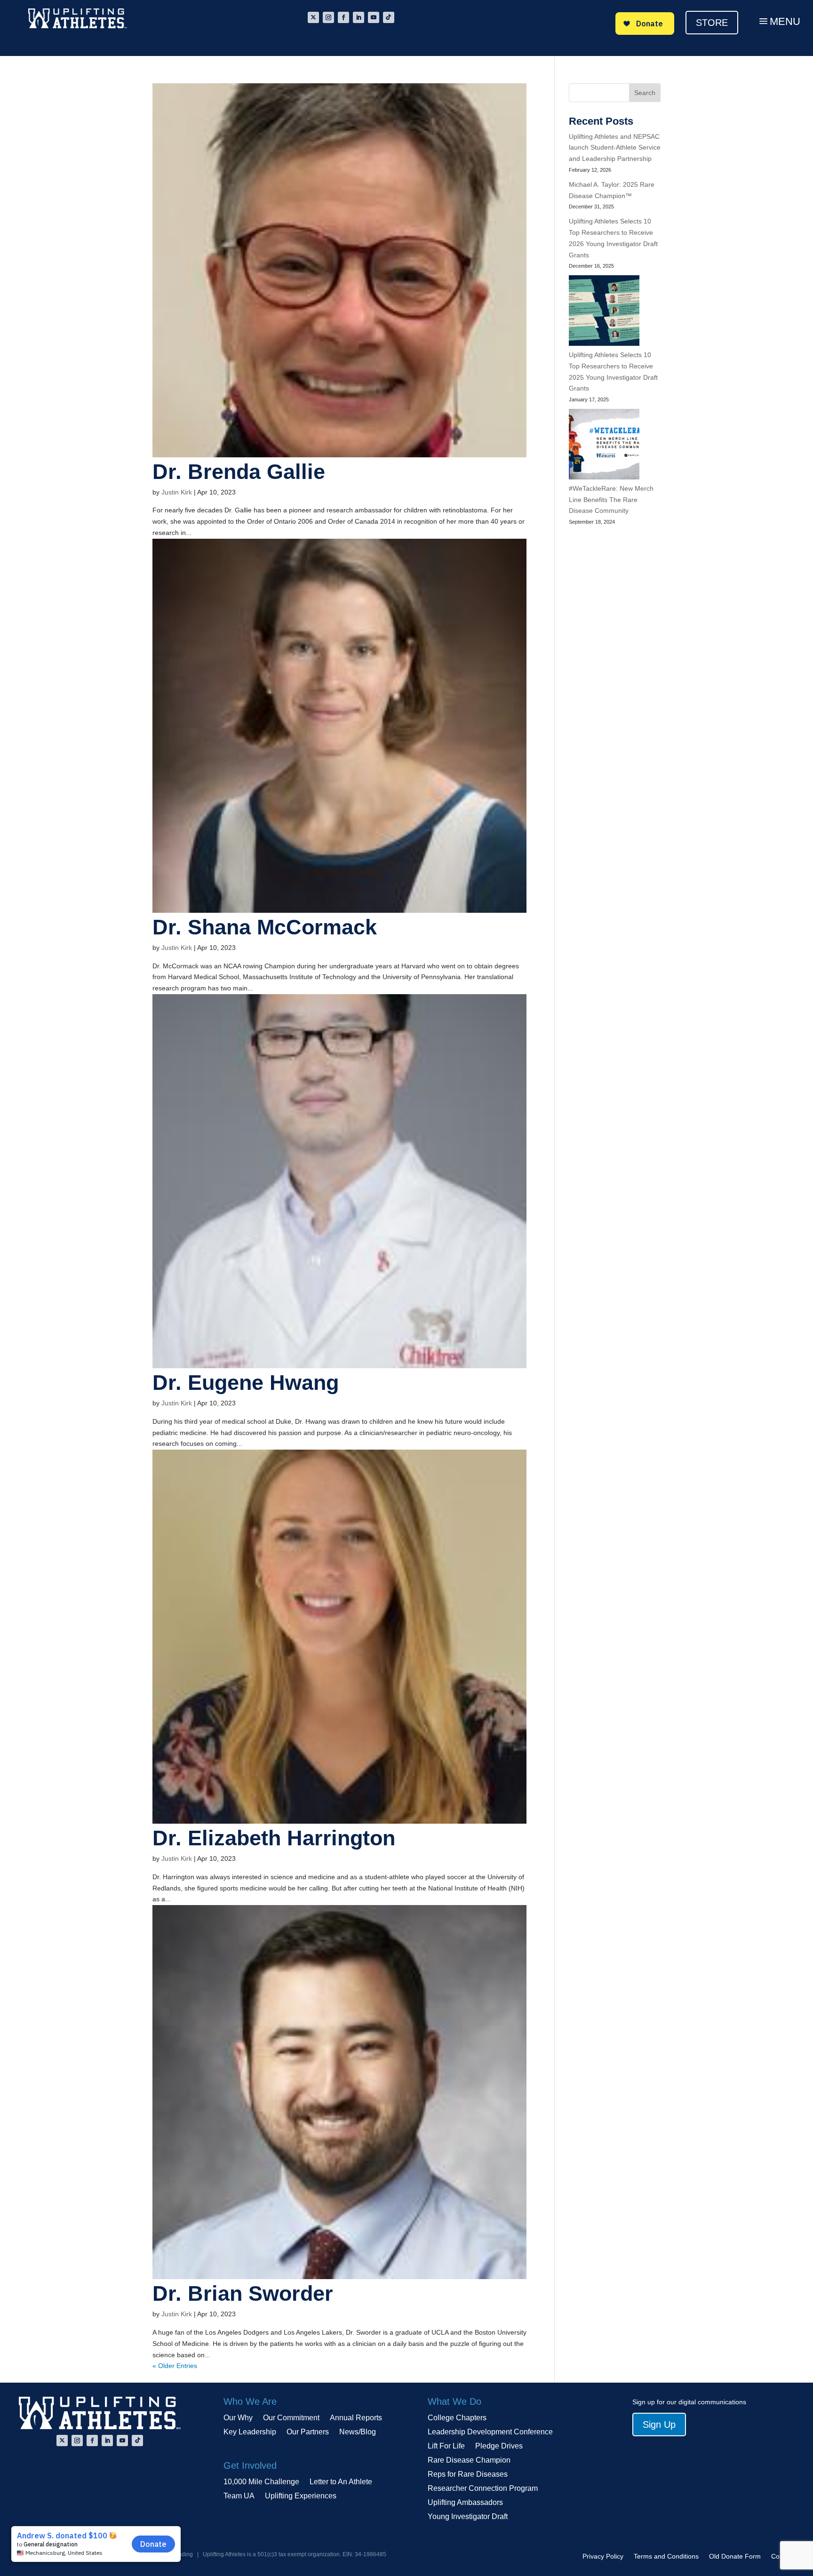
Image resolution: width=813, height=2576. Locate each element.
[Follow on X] (313, 17)
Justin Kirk (177, 492)
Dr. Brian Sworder (243, 2293)
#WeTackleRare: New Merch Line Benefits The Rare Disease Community (611, 500)
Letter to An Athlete (341, 2482)
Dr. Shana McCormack (265, 927)
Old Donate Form (735, 2556)
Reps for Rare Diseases (468, 2475)
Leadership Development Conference (490, 2432)
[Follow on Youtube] (374, 17)
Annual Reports (356, 2418)
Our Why (238, 2418)
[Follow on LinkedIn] (359, 17)
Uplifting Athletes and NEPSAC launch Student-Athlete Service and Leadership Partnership (615, 148)
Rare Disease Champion (469, 2460)
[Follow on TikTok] (389, 17)
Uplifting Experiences (301, 2496)
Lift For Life (446, 2446)
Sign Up (659, 2424)
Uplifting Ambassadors (465, 2503)
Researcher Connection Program (483, 2489)
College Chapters (457, 2418)
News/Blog (358, 2432)
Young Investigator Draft (468, 2517)
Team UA (239, 2496)
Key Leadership (250, 2432)
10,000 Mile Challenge (261, 2482)
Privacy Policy (603, 2556)
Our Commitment (291, 2418)
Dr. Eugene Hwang (246, 1383)
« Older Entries (175, 2366)
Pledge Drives (499, 2446)
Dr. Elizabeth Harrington (274, 1838)
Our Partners (308, 2432)
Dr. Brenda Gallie (239, 472)
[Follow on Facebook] (343, 17)
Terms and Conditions (666, 2556)
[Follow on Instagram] (328, 17)
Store (712, 23)
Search (645, 93)
